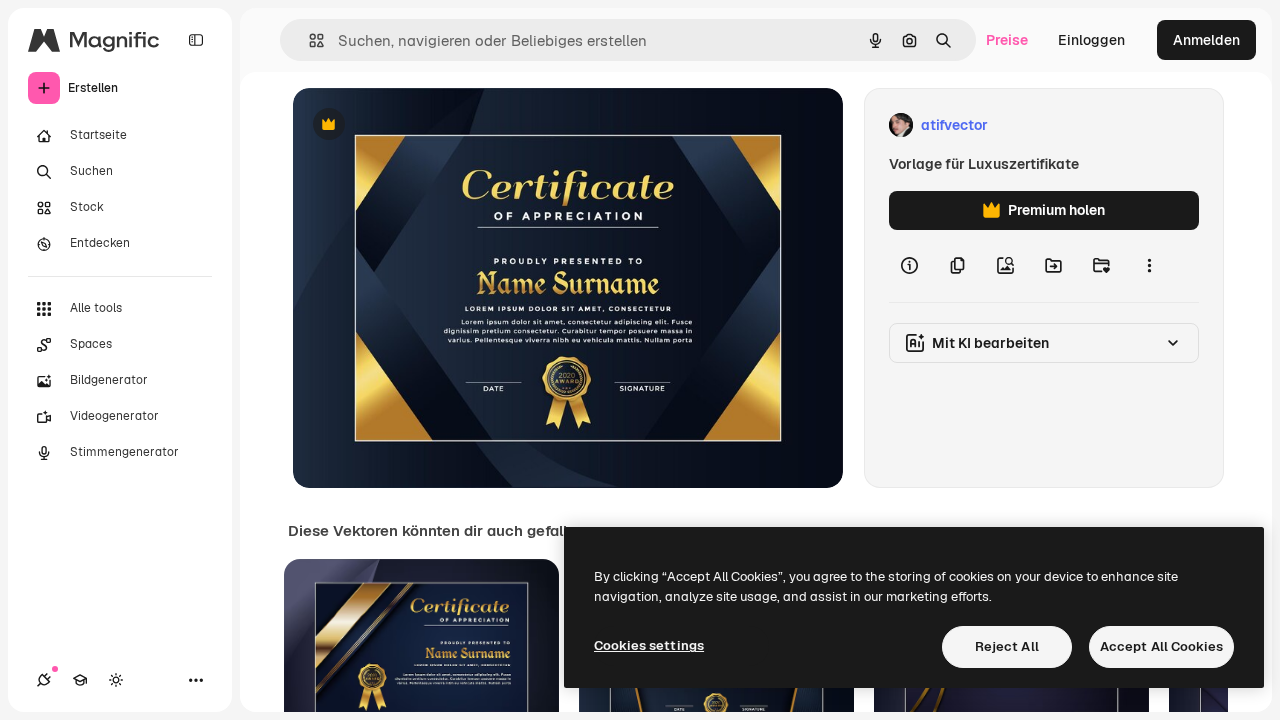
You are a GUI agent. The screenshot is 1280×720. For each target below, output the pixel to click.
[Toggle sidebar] (196, 40)
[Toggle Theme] (116, 680)
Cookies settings (649, 645)
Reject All (1007, 646)
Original (421, 125)
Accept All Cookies (1161, 646)
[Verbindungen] (44, 680)
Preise (1007, 40)
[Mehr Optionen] (1149, 266)
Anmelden (1206, 40)
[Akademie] (80, 680)
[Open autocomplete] (308, 40)
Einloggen (1091, 40)
